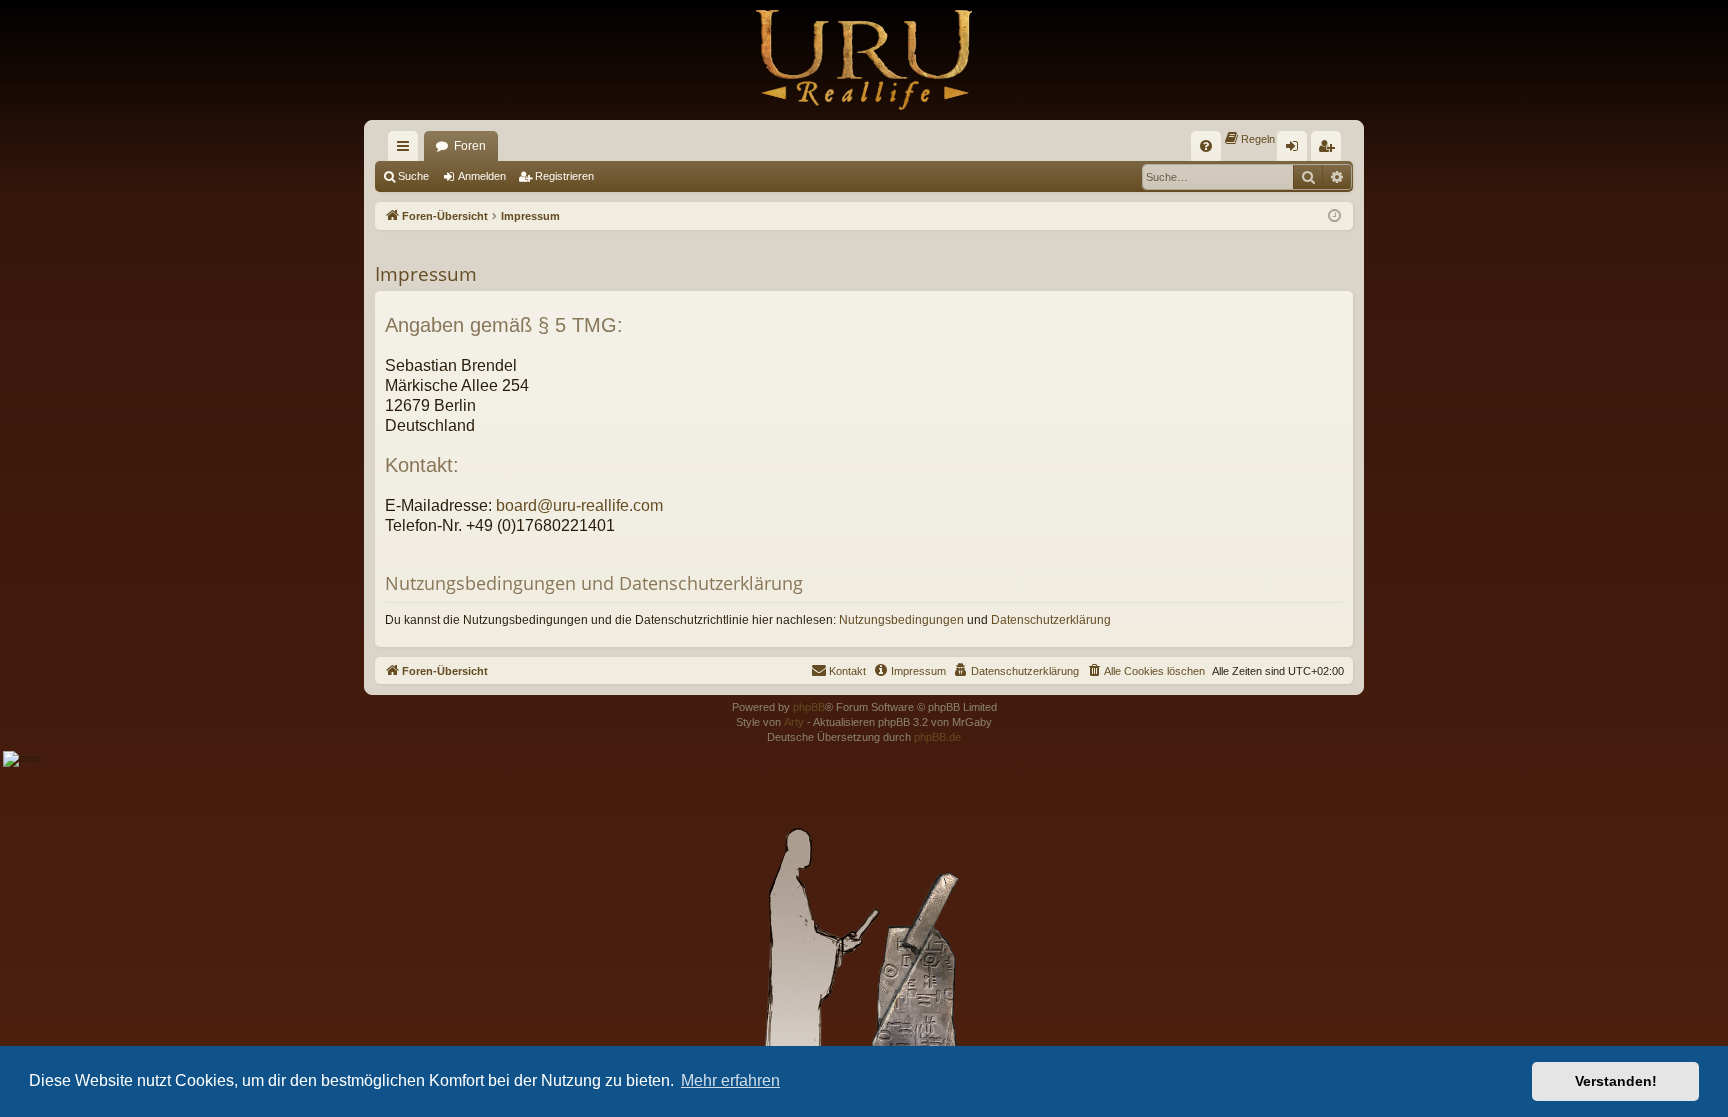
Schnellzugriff (407, 150)
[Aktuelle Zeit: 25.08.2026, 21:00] (1334, 216)
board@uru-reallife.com (579, 505)
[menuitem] (1206, 146)
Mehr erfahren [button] (730, 1080)
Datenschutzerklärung (1051, 620)
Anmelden (482, 176)
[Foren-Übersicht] (864, 60)
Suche (413, 176)
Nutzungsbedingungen (901, 620)
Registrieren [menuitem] (1330, 150)
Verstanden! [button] (1616, 1081)
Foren (470, 146)
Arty (794, 722)
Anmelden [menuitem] (1296, 150)
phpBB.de (937, 737)
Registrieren (564, 176)
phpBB (809, 707)
